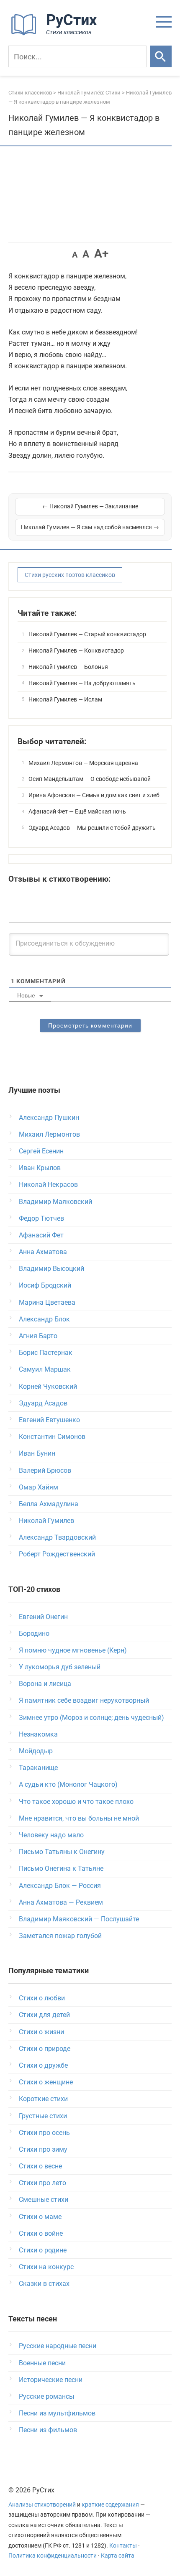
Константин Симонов (52, 1437)
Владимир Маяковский (55, 1202)
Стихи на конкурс (46, 2267)
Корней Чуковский (48, 1386)
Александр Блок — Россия (60, 1886)
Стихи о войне (41, 2233)
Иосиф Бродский (45, 1285)
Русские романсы (46, 2396)
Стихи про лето (42, 2183)
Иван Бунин (37, 1453)
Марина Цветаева (47, 1302)
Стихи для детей (44, 2015)
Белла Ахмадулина (49, 1504)
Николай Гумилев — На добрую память (82, 683)
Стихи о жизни (41, 2032)
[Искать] (161, 56)
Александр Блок (44, 1319)
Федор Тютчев (41, 1218)
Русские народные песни (58, 2346)
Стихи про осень (44, 2133)
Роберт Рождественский (57, 1554)
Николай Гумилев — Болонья (68, 667)
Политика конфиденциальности (53, 2556)
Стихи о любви (42, 1998)
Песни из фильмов (48, 2430)
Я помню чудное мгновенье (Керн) (73, 1650)
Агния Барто (38, 1336)
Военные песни (42, 2363)
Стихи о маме (40, 2217)
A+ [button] (101, 254)
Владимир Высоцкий (51, 1269)
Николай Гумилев (46, 1521)
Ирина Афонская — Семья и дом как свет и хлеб (94, 795)
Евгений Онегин (43, 1617)
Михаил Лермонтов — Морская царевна (83, 763)
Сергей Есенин (41, 1151)
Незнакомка (38, 1734)
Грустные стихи (43, 2116)
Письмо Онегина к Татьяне (61, 1868)
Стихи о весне (40, 2166)
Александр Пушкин (49, 1118)
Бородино (34, 1634)
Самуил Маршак (45, 1369)
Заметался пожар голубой (60, 1936)
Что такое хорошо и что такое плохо (76, 1802)
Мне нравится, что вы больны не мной (79, 1818)
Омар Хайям (39, 1487)
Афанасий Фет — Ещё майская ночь (77, 811)
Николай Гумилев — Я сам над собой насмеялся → (90, 527)
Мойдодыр (36, 1751)
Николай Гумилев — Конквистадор (76, 650)
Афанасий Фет (41, 1235)
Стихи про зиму (43, 2149)
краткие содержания (110, 2505)
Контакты (123, 2546)
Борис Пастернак (46, 1353)
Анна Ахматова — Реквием (61, 1902)
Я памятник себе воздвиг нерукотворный (84, 1700)
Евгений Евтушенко (49, 1420)
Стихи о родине (43, 2250)
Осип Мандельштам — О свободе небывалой (90, 779)
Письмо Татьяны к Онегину (62, 1852)
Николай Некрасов (48, 1185)
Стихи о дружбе (43, 2065)
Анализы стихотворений (42, 2505)
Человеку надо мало (51, 1835)
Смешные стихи (44, 2200)
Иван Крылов (40, 1168)
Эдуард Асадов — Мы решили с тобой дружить (92, 828)
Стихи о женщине (46, 2082)
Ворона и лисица (45, 1684)
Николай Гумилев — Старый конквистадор (87, 634)
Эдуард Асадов (43, 1403)
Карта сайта (118, 2556)
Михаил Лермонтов (49, 1134)
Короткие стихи (43, 2099)
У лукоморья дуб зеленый (60, 1667)
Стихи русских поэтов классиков (70, 575)
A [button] (75, 255)
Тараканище (38, 1768)
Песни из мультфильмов (57, 2413)
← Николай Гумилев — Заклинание (90, 506)
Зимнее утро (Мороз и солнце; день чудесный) (91, 1718)
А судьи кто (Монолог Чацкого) (68, 1784)
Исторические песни (51, 2380)
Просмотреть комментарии (90, 1025)
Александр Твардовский (57, 1537)
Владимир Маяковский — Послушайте (79, 1919)
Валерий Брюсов (45, 1470)
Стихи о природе (45, 2049)
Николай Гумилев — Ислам (65, 699)
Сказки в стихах (44, 2284)
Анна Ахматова (43, 1252)
